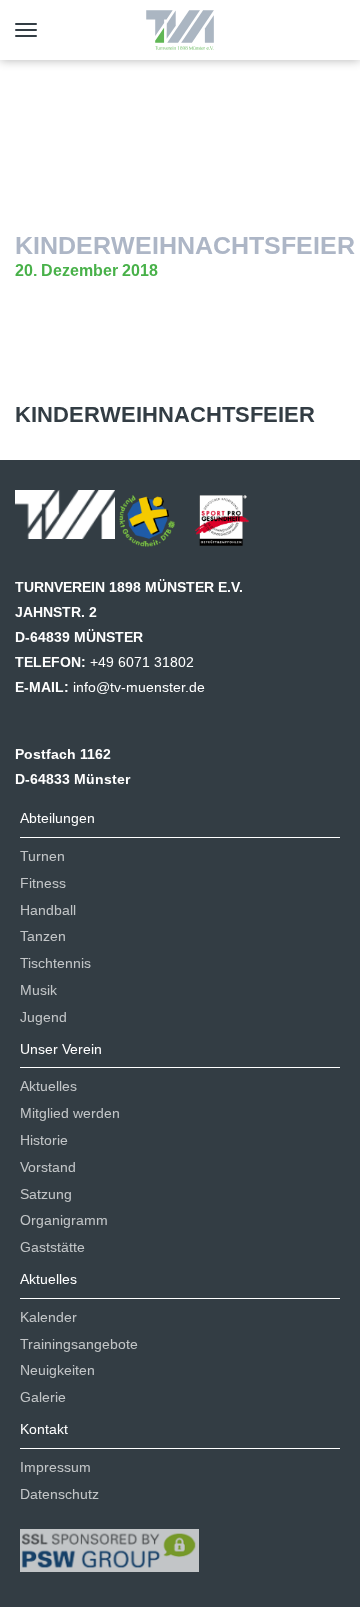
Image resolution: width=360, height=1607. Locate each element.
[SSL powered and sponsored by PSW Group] (109, 1542)
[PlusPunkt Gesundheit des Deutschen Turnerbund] (157, 527)
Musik (38, 990)
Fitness (43, 883)
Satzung (46, 1194)
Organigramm (64, 1220)
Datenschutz (59, 1494)
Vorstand (48, 1167)
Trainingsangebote (79, 1344)
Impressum (55, 1467)
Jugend (43, 1017)
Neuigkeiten (57, 1370)
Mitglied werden (70, 1113)
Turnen (42, 856)
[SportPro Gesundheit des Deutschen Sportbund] (232, 527)
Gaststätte (52, 1247)
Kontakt (44, 1429)
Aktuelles (48, 1086)
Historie (44, 1140)
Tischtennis (55, 963)
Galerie (43, 1397)
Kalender (48, 1317)
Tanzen (43, 936)
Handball (48, 910)
